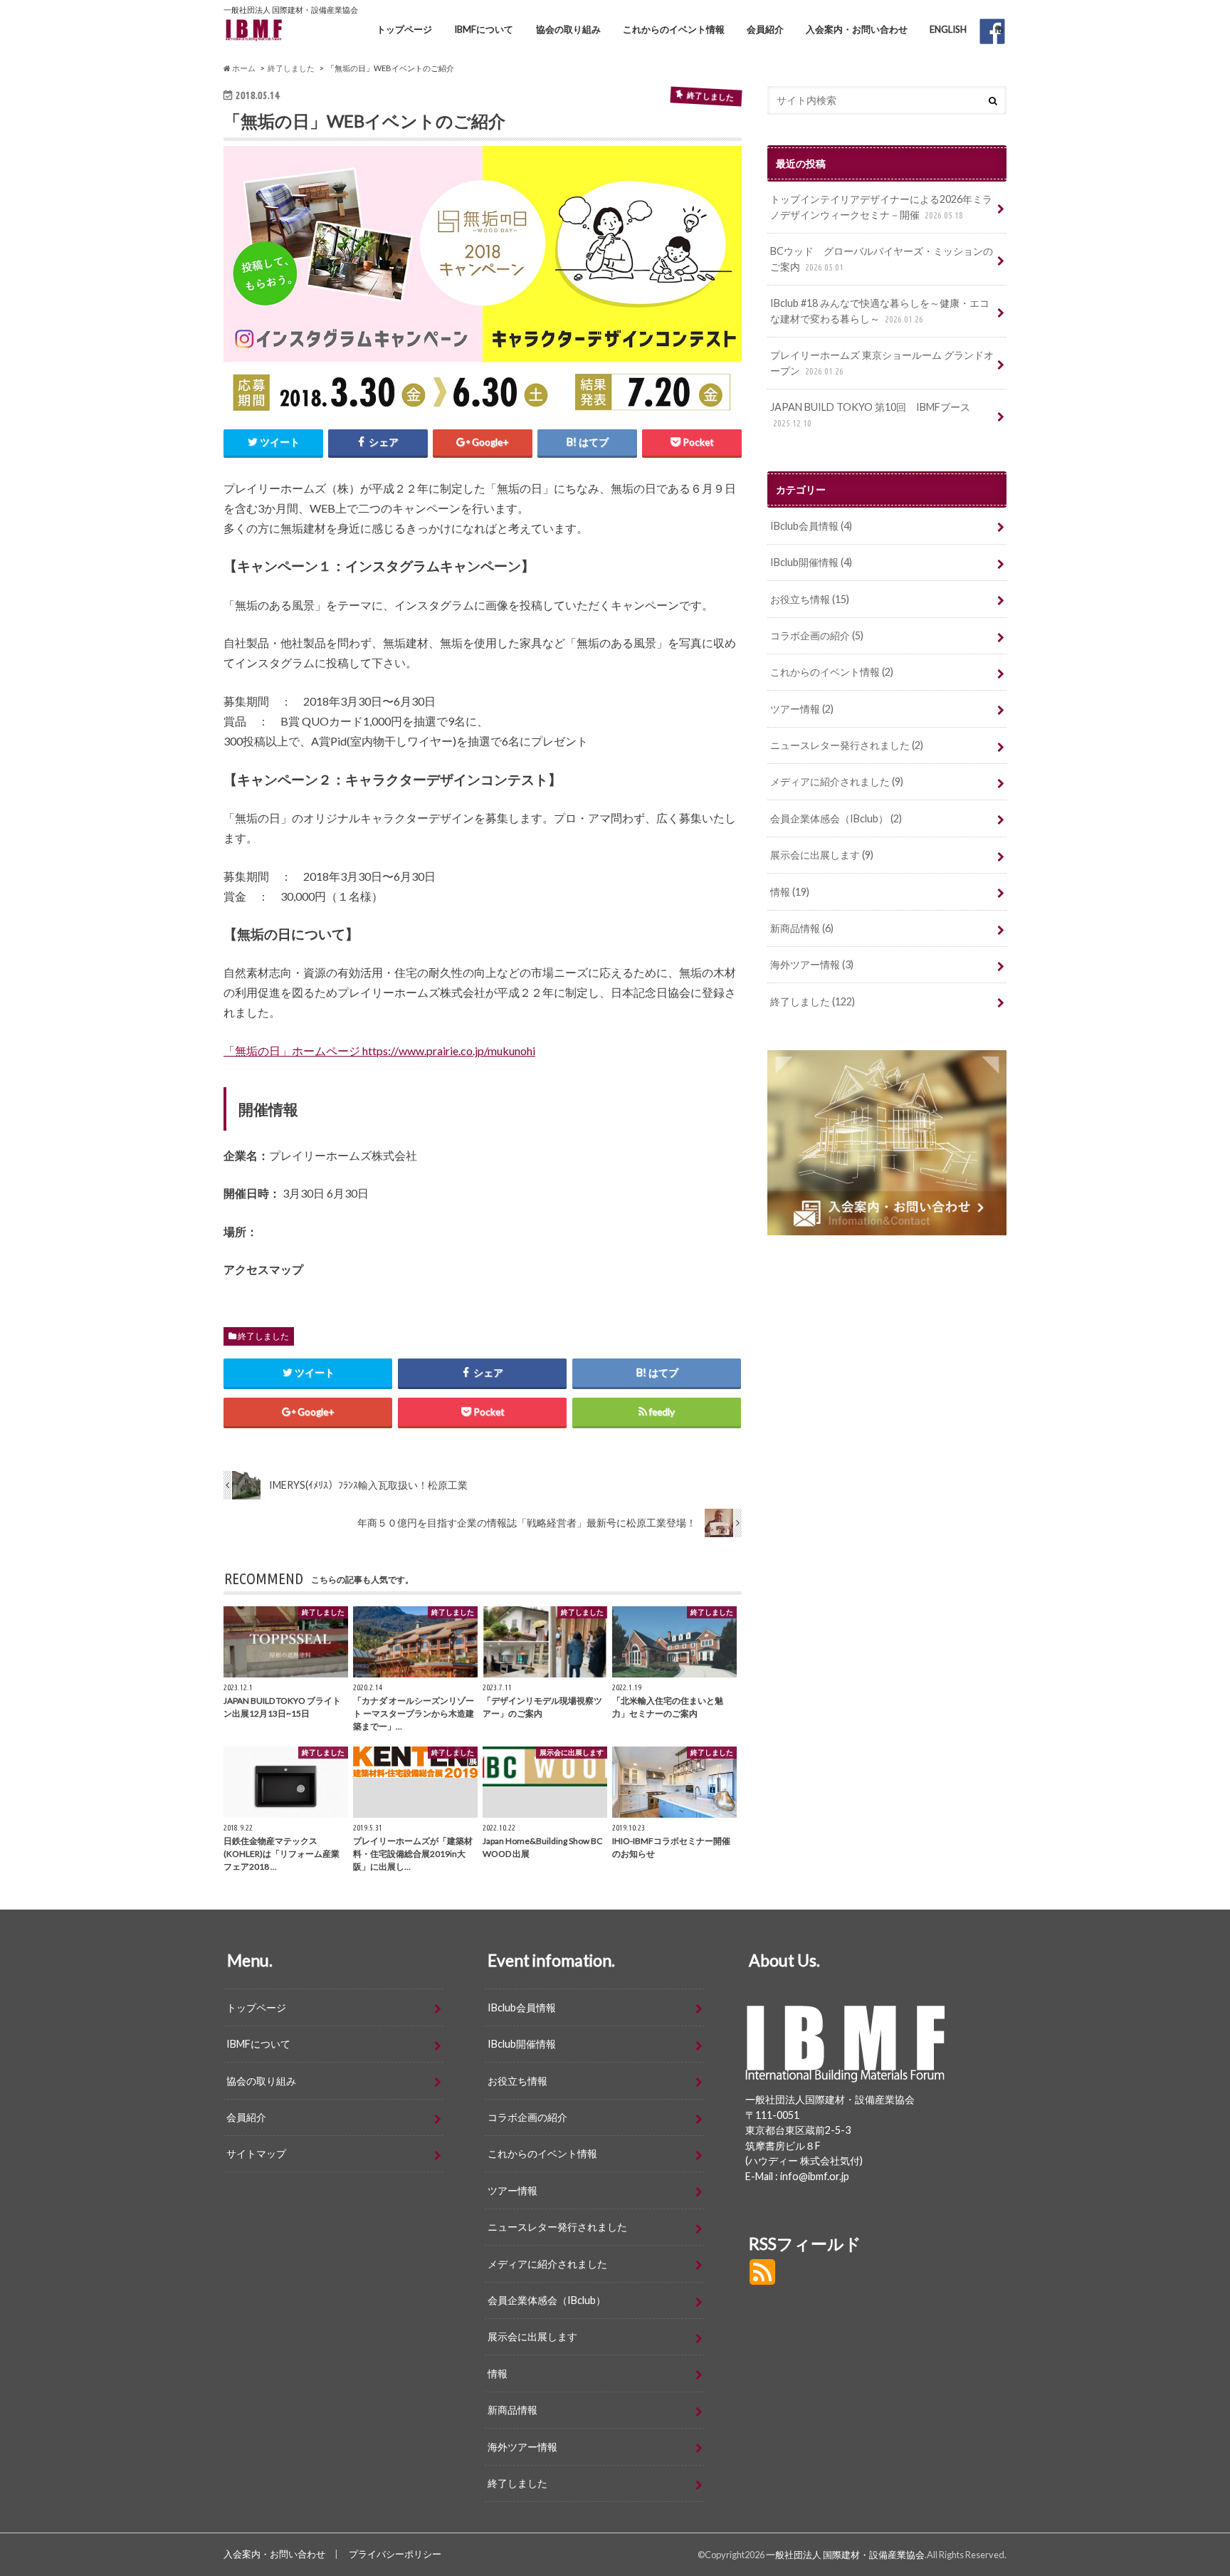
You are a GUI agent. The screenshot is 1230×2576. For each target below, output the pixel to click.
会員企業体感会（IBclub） (836, 818)
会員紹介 (765, 29)
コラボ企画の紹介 (817, 635)
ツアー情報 (802, 709)
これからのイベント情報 (674, 29)
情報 (790, 892)
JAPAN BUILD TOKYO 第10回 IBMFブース (870, 414)
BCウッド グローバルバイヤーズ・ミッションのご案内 (882, 259)
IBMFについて (484, 29)
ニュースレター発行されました (847, 745)
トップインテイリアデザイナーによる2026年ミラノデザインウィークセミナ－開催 (881, 207)
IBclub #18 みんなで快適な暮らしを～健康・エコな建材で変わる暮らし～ (880, 311)
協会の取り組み (568, 29)
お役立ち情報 (810, 599)
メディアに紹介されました (837, 781)
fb (999, 29)
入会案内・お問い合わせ (857, 29)
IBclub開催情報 (811, 562)
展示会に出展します (822, 855)
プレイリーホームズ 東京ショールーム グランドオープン (882, 363)
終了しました (263, 1336)
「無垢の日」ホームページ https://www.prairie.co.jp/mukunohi (379, 1051)
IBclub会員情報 (811, 526)
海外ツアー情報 (812, 964)
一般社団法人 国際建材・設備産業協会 (845, 2555)
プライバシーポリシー (395, 2554)
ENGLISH (948, 29)
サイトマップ (256, 2153)
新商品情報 (802, 928)
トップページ (404, 29)
